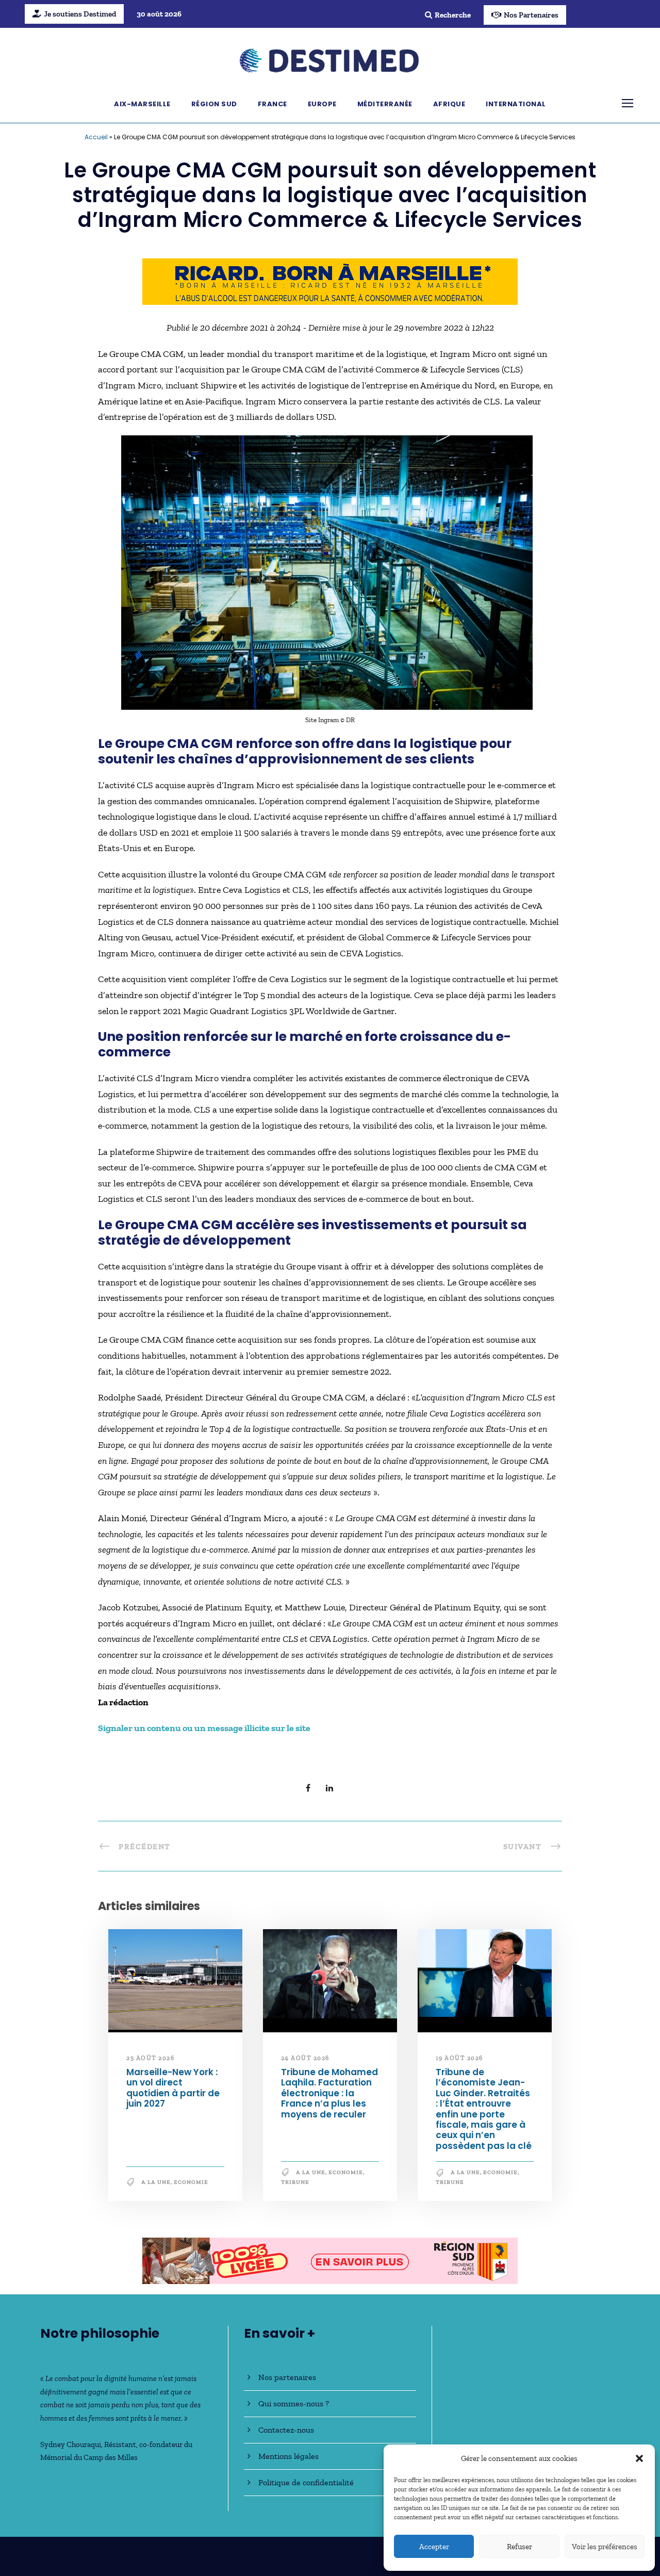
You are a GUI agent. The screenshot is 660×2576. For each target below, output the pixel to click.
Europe (322, 104)
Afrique (449, 104)
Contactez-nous (286, 2430)
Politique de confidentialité (306, 2482)
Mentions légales (288, 2456)
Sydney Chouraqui (71, 2444)
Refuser (519, 2547)
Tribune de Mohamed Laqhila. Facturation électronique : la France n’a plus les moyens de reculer (329, 2093)
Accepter (434, 2547)
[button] (639, 2458)
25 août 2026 (150, 2058)
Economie (191, 2182)
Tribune (295, 2182)
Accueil (96, 137)
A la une (156, 2182)
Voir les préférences (605, 2547)
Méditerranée (385, 104)
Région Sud (214, 104)
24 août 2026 (305, 2058)
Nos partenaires (287, 2377)
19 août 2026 (459, 2058)
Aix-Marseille (142, 104)
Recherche (453, 15)
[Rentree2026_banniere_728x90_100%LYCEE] (330, 2260)
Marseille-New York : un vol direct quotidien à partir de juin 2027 (173, 2088)
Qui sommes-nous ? (294, 2403)
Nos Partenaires (531, 15)
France (273, 104)
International (516, 104)
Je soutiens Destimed (80, 14)
